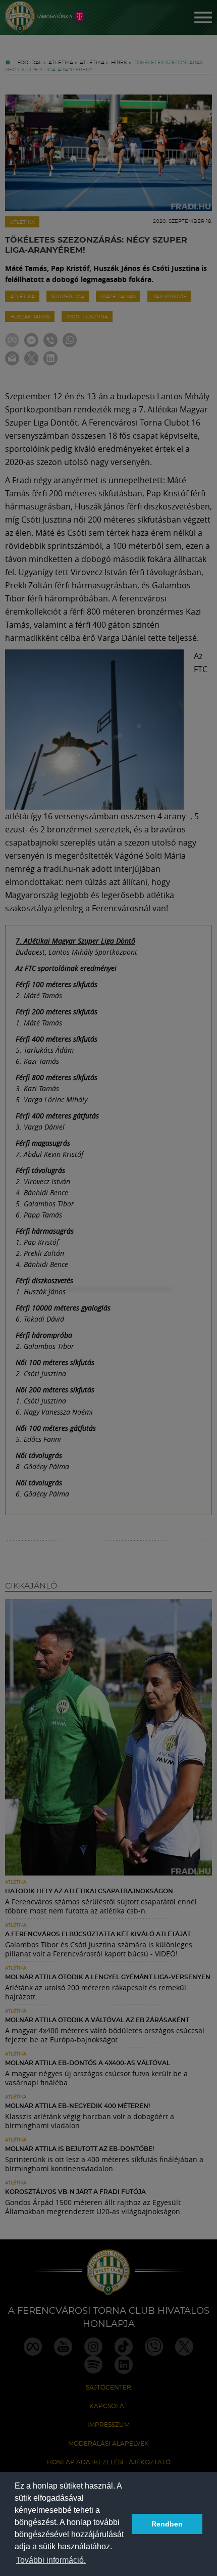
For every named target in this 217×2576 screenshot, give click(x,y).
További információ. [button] (51, 2560)
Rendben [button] (167, 2524)
